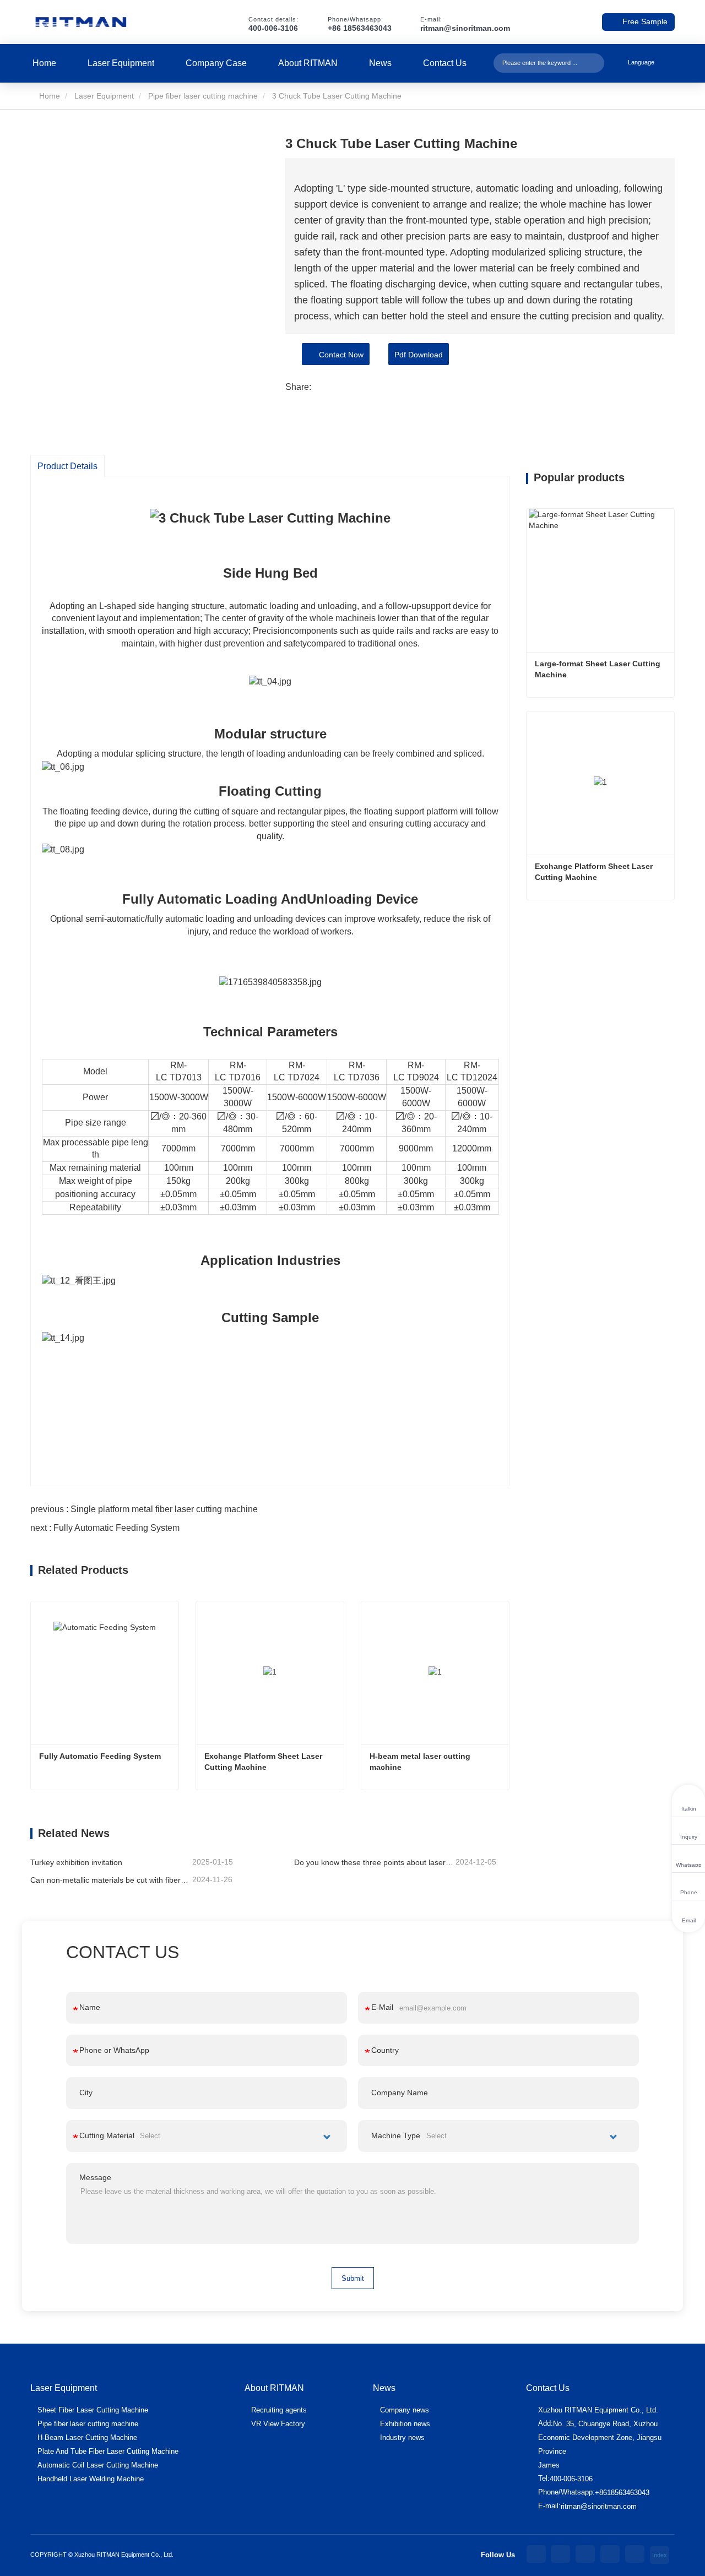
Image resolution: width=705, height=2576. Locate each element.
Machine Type (396, 2135)
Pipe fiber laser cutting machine (203, 96)
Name (90, 2007)
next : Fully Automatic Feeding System (105, 1528)
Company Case (216, 63)
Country (385, 2050)
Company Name (400, 2093)
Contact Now (339, 355)
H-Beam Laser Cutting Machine (87, 2438)
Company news (405, 2410)
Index (660, 2555)
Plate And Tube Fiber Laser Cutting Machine (108, 2451)
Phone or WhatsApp (114, 2050)
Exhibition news (405, 2424)
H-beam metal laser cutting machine (421, 1762)
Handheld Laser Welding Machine (91, 2479)
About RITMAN (308, 63)
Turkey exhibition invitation (76, 1862)
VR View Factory (278, 2424)
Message (95, 2177)
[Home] (81, 22)
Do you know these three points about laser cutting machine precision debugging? (374, 1862)
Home (44, 63)
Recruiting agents (279, 2410)
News (380, 63)
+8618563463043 (622, 2493)
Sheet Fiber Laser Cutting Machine (93, 2410)
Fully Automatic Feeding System (100, 1756)
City (86, 2093)
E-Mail (382, 2007)
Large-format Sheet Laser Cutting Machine (599, 669)
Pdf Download (419, 355)
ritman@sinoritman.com (465, 28)
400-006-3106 (273, 28)
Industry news (402, 2438)
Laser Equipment (121, 63)
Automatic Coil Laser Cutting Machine (98, 2465)
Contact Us (445, 63)
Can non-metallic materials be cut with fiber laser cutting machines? (110, 1880)
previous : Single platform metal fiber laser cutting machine (144, 1509)
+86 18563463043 (360, 28)
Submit (353, 2278)
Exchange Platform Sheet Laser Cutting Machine (264, 1762)
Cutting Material (107, 2135)
